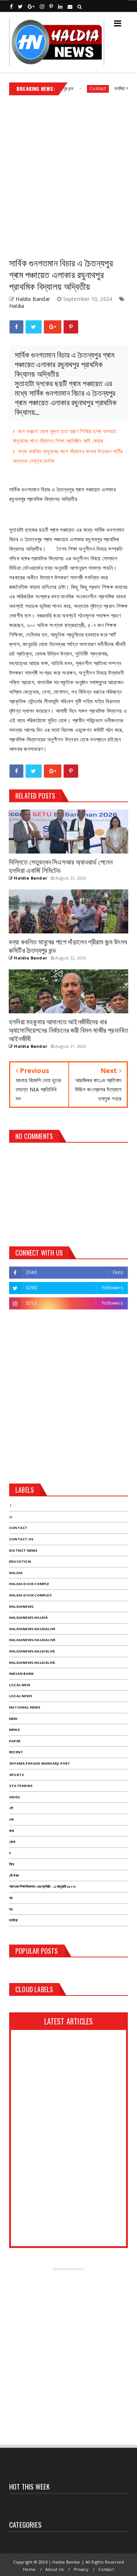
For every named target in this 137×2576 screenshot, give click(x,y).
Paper (15, 1741)
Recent (16, 1752)
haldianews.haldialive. (33, 1640)
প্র (11, 1898)
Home (29, 2569)
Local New (20, 1685)
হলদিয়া (13, 1920)
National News (25, 1707)
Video (15, 1797)
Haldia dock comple (29, 1584)
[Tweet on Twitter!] (33, 327)
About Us (54, 2569)
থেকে (12, 1842)
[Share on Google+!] (53, 327)
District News (23, 1550)
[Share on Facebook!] (16, 327)
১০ (11, 1517)
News (14, 1730)
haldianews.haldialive (32, 1629)
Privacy (81, 2569)
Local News (21, 1696)
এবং (12, 1819)
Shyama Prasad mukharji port (40, 1763)
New (13, 1719)
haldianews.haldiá (28, 1617)
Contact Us (21, 1539)
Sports (16, 1775)
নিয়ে (12, 1864)
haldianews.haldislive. (33, 1663)
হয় (11, 1909)
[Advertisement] (68, 173)
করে (12, 1831)
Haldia (17, 306)
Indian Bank (21, 1674)
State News (21, 1786)
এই (11, 1808)
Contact (82, 89)
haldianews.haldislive (32, 1651)
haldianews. (22, 1606)
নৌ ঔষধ (14, 1875)
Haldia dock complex (30, 1595)
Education (20, 1561)
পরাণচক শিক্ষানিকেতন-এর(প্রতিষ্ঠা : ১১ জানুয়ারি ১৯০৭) (42, 1886)
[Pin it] (71, 327)
